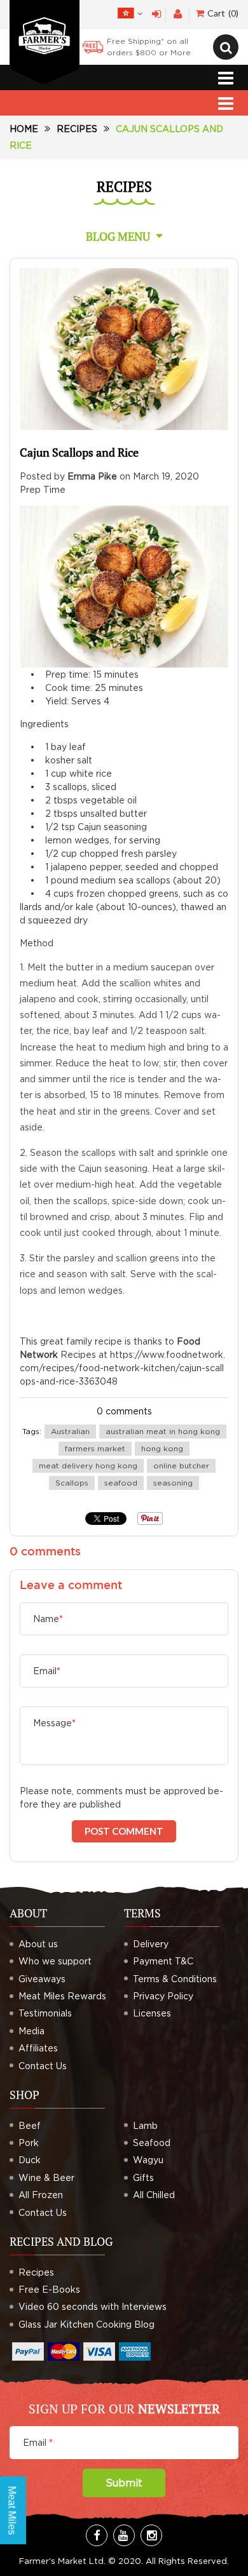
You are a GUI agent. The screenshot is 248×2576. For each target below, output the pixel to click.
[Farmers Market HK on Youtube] (124, 2535)
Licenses (152, 2013)
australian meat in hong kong (163, 1431)
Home (24, 129)
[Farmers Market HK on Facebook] (97, 2535)
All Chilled (154, 2195)
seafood (121, 1483)
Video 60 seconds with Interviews (93, 2306)
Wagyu (148, 2160)
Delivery (151, 1944)
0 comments (124, 1411)
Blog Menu (118, 236)
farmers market (95, 1448)
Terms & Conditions (175, 1979)
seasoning (173, 1483)
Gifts (143, 2177)
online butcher (181, 1466)
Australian (70, 1431)
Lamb (145, 2125)
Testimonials (45, 2013)
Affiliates (38, 2048)
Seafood (152, 2143)
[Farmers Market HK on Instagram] (151, 2535)
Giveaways (42, 1979)
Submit (124, 2483)
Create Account (178, 14)
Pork (29, 2143)
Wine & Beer (46, 2177)
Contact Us (43, 2066)
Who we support (55, 1961)
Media (31, 2031)
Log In (157, 14)
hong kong (162, 1448)
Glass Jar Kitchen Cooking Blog (86, 2324)
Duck (30, 2160)
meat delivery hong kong (88, 1466)
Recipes (77, 129)
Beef (30, 2125)
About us (38, 1944)
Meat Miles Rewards (62, 1996)
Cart (222, 13)
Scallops (72, 1483)
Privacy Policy (163, 1996)
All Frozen (41, 2195)
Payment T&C (163, 1961)
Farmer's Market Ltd (61, 2561)
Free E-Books (49, 2289)
